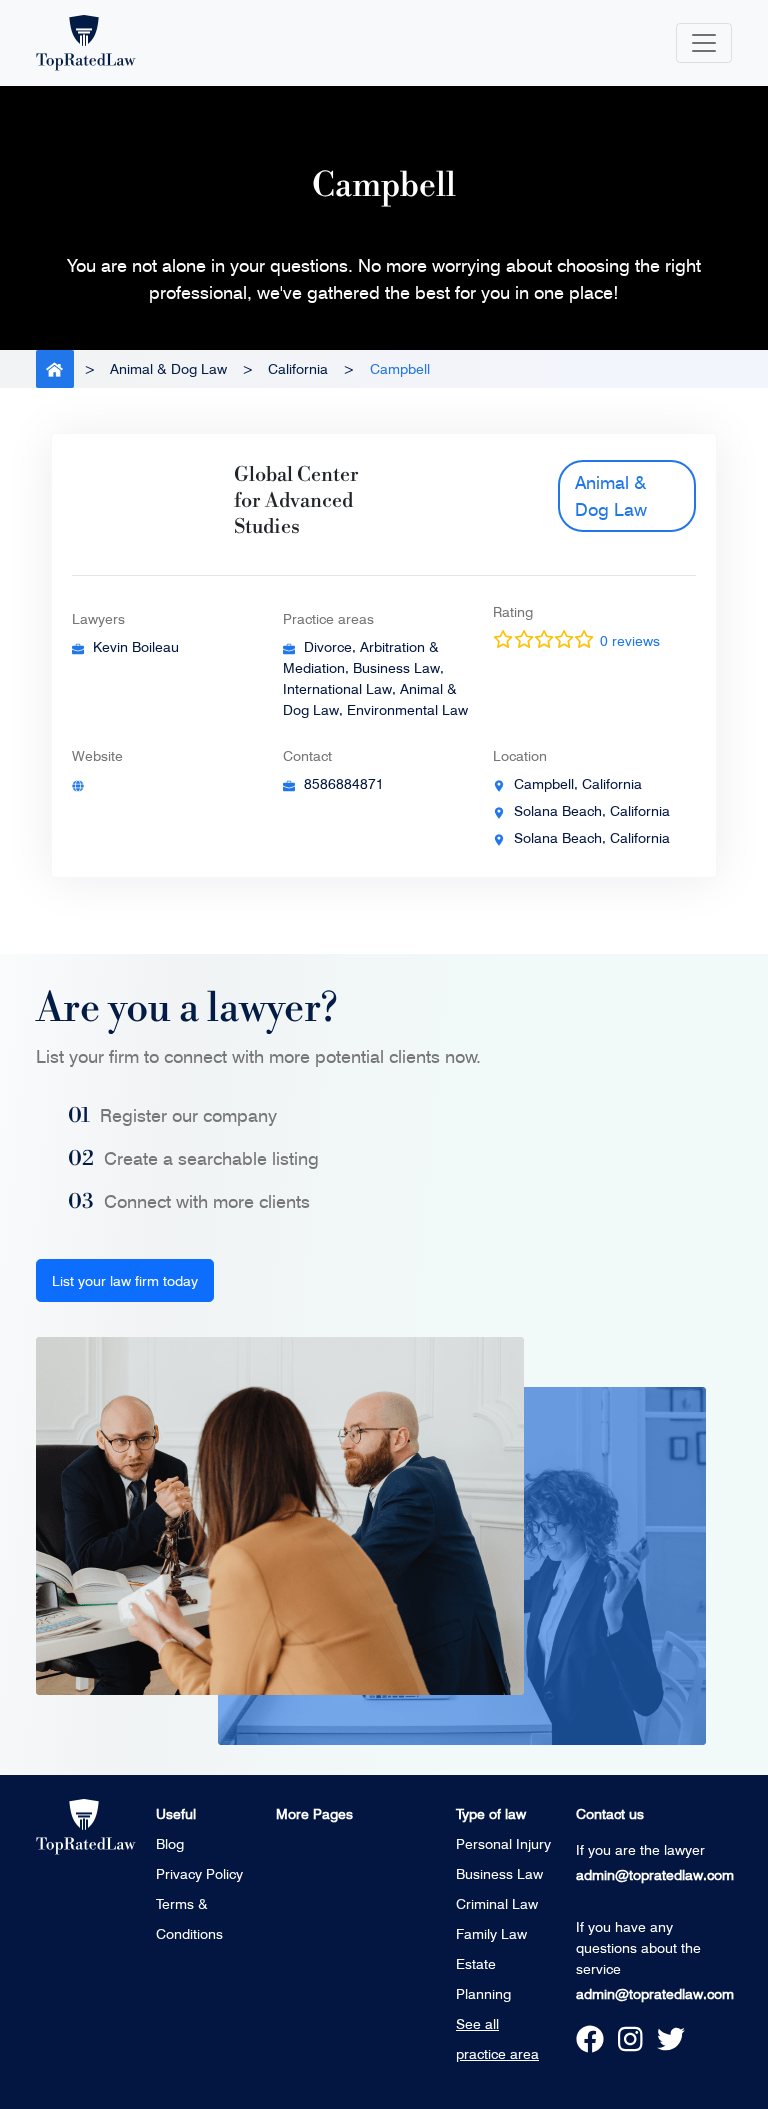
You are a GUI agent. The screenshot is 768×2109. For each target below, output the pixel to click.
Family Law (491, 1933)
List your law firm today (125, 1280)
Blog (170, 1843)
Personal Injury (503, 1843)
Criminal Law (497, 1903)
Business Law (499, 1873)
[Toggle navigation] (704, 43)
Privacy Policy (199, 1873)
